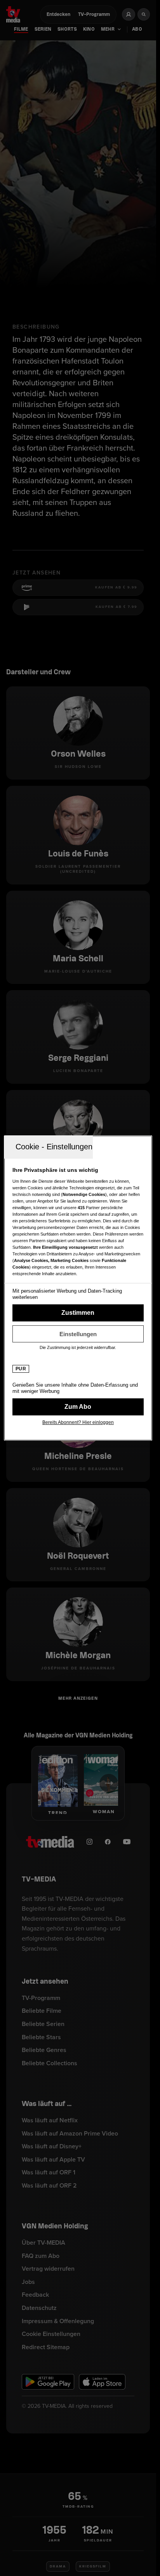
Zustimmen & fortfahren (78, 1313)
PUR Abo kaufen (78, 1407)
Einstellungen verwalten (78, 1334)
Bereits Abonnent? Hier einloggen (78, 1422)
